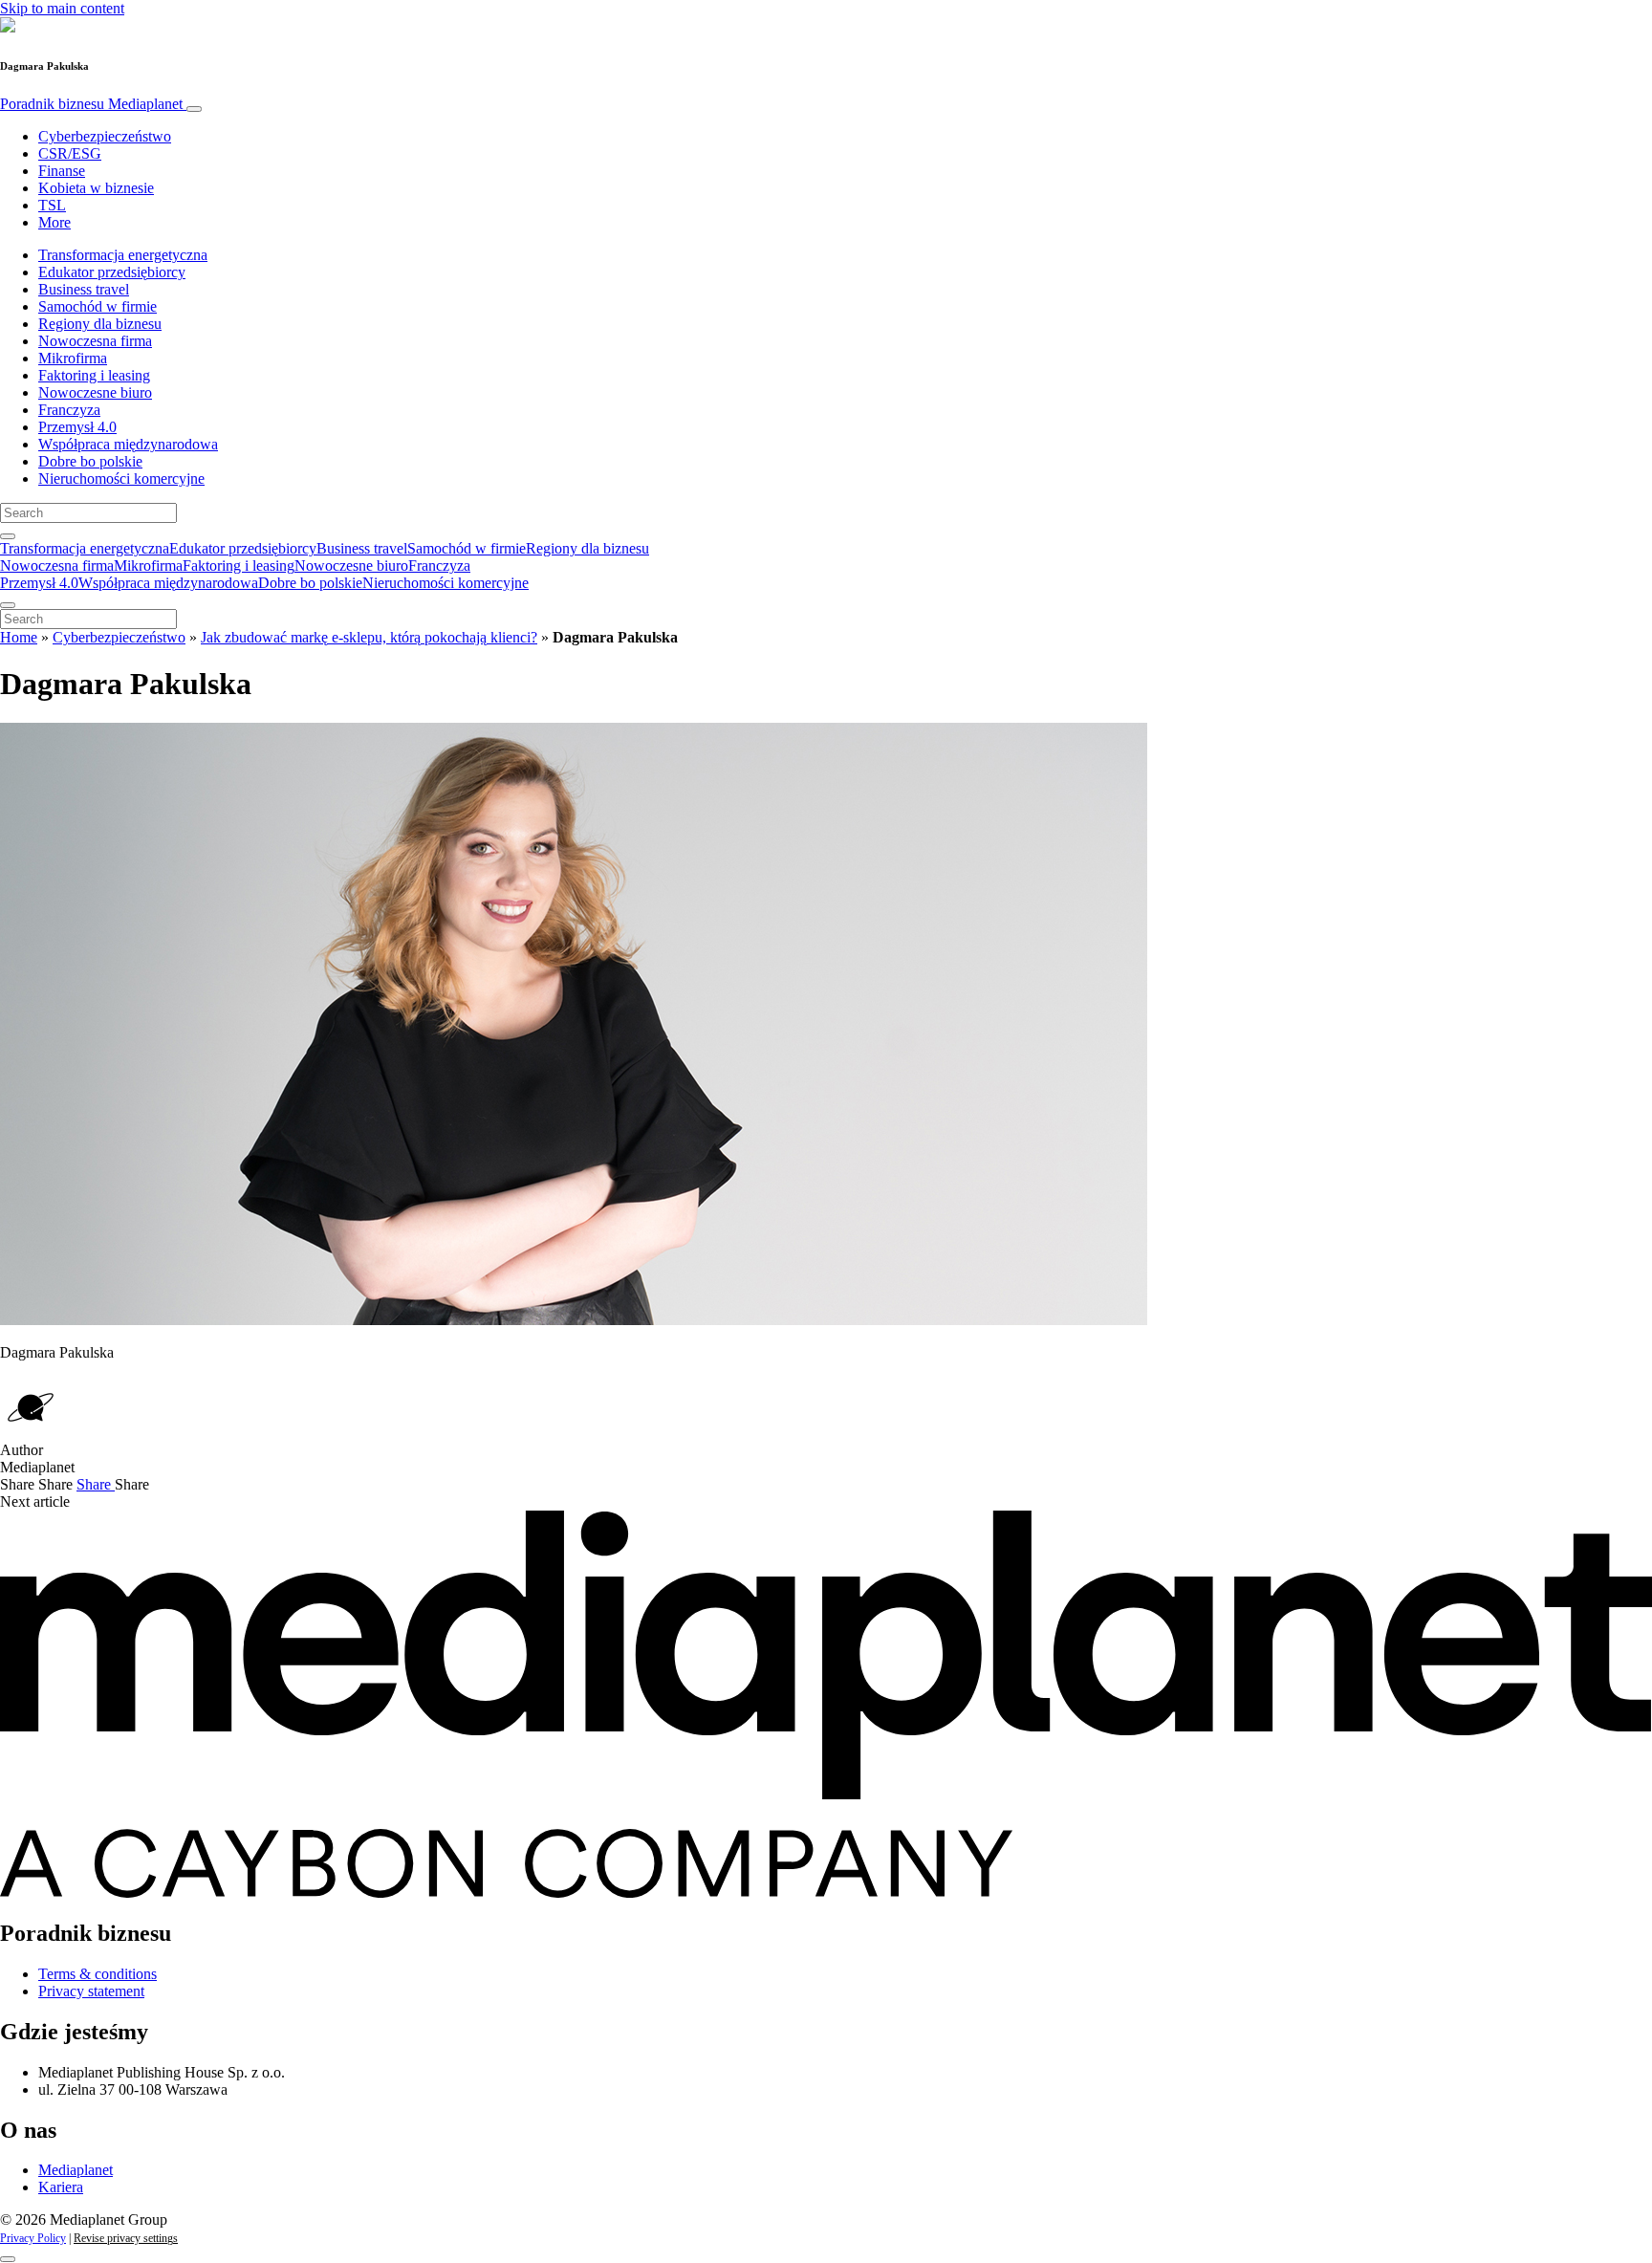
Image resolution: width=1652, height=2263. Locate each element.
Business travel (84, 289)
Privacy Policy (33, 2238)
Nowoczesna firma (95, 341)
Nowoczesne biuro (95, 392)
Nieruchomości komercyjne (121, 479)
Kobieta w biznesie (96, 188)
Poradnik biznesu (91, 104)
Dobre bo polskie (90, 461)
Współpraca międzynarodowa (128, 444)
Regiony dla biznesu (100, 324)
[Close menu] (8, 605)
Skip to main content (62, 8)
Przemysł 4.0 (77, 427)
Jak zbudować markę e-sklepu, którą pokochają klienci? (369, 637)
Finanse (62, 171)
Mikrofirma (73, 358)
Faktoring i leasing (94, 375)
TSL (52, 205)
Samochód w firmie (98, 306)
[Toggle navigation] (194, 109)
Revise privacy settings (126, 2238)
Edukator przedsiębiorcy (112, 272)
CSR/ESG (70, 153)
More (54, 222)
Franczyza (69, 410)
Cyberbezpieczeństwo (105, 136)
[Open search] (8, 536)
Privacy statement (91, 1991)
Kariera (61, 2187)
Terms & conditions (98, 1974)
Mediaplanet (76, 2170)
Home (19, 637)
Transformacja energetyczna (123, 255)
